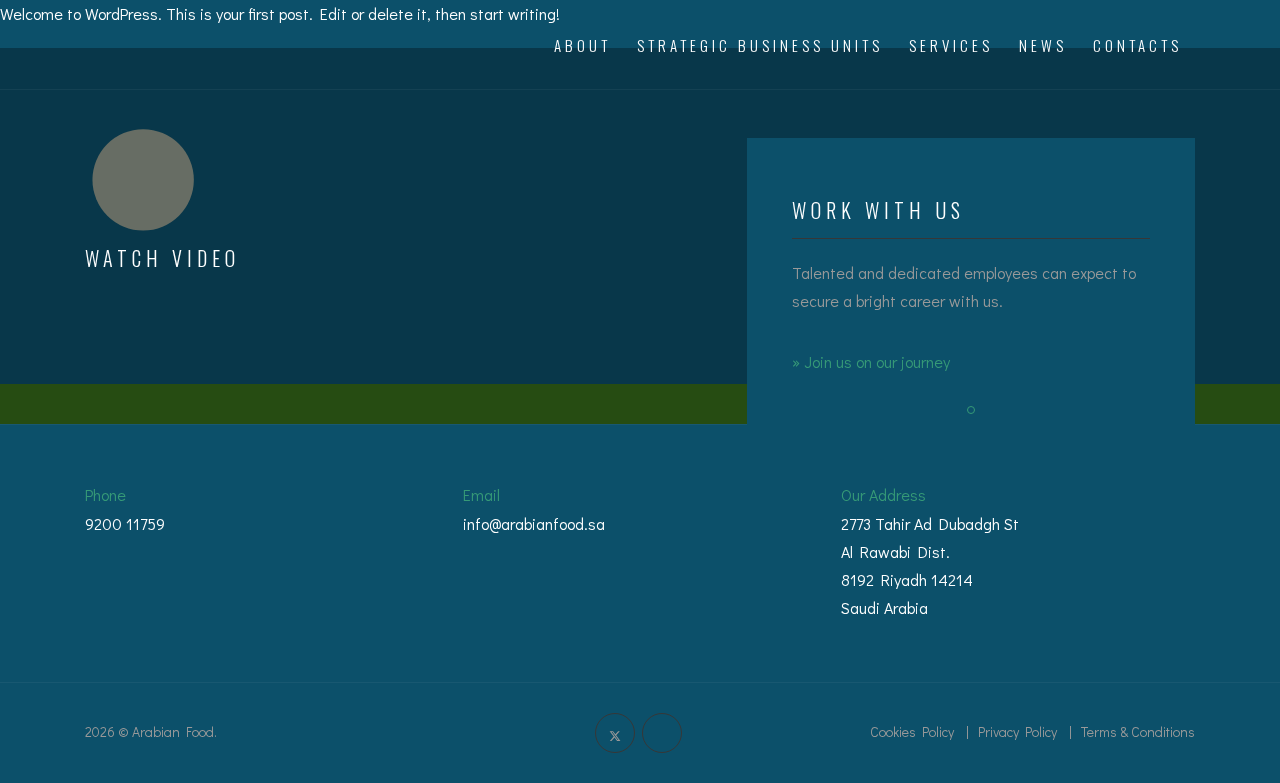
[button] (971, 410)
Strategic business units (760, 45)
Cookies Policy (912, 731)
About (582, 45)
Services (951, 45)
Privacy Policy (1017, 731)
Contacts (1137, 45)
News (1043, 45)
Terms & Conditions (1138, 731)
